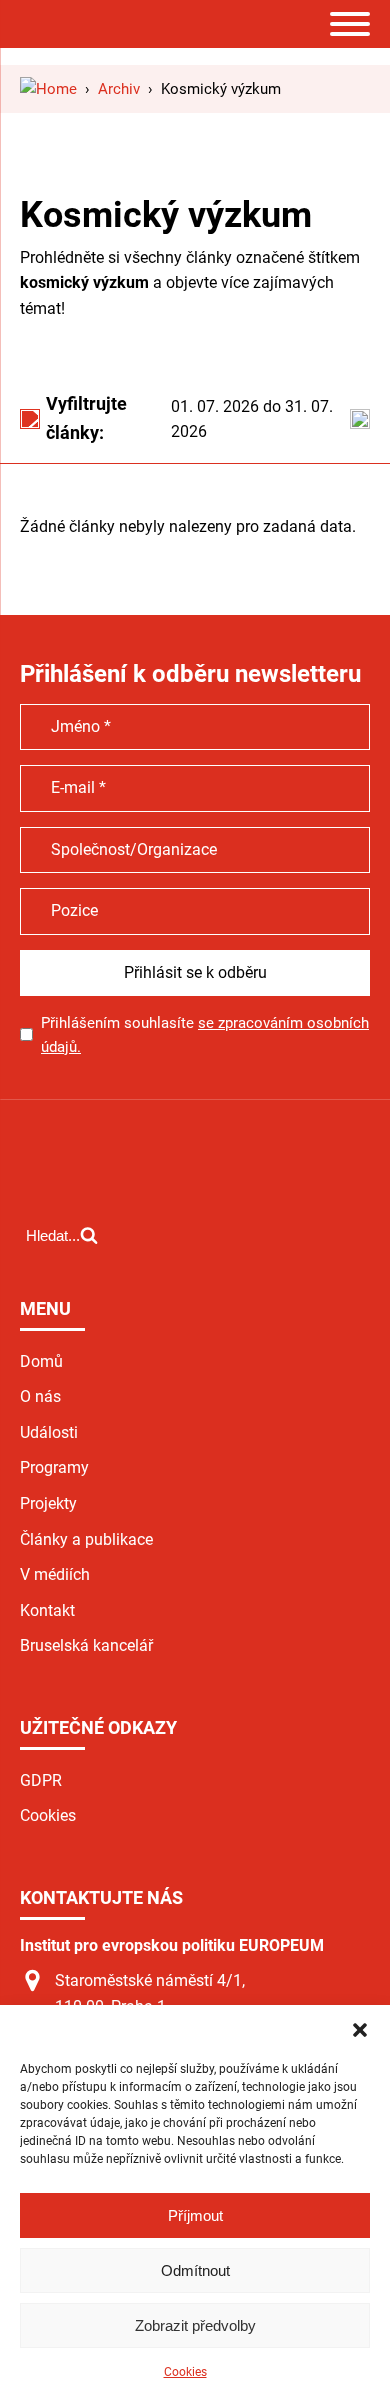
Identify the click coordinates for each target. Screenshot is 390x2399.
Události (49, 1432)
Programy (54, 1467)
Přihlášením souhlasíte (205, 1035)
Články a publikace (86, 1539)
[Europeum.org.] (48, 89)
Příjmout (195, 2215)
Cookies (185, 2372)
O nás (40, 1396)
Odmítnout (195, 2270)
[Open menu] (350, 24)
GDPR (41, 1780)
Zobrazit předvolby (195, 2325)
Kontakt (47, 1610)
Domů (41, 1361)
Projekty (48, 1503)
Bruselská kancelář (86, 1645)
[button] (360, 2030)
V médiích (55, 1574)
